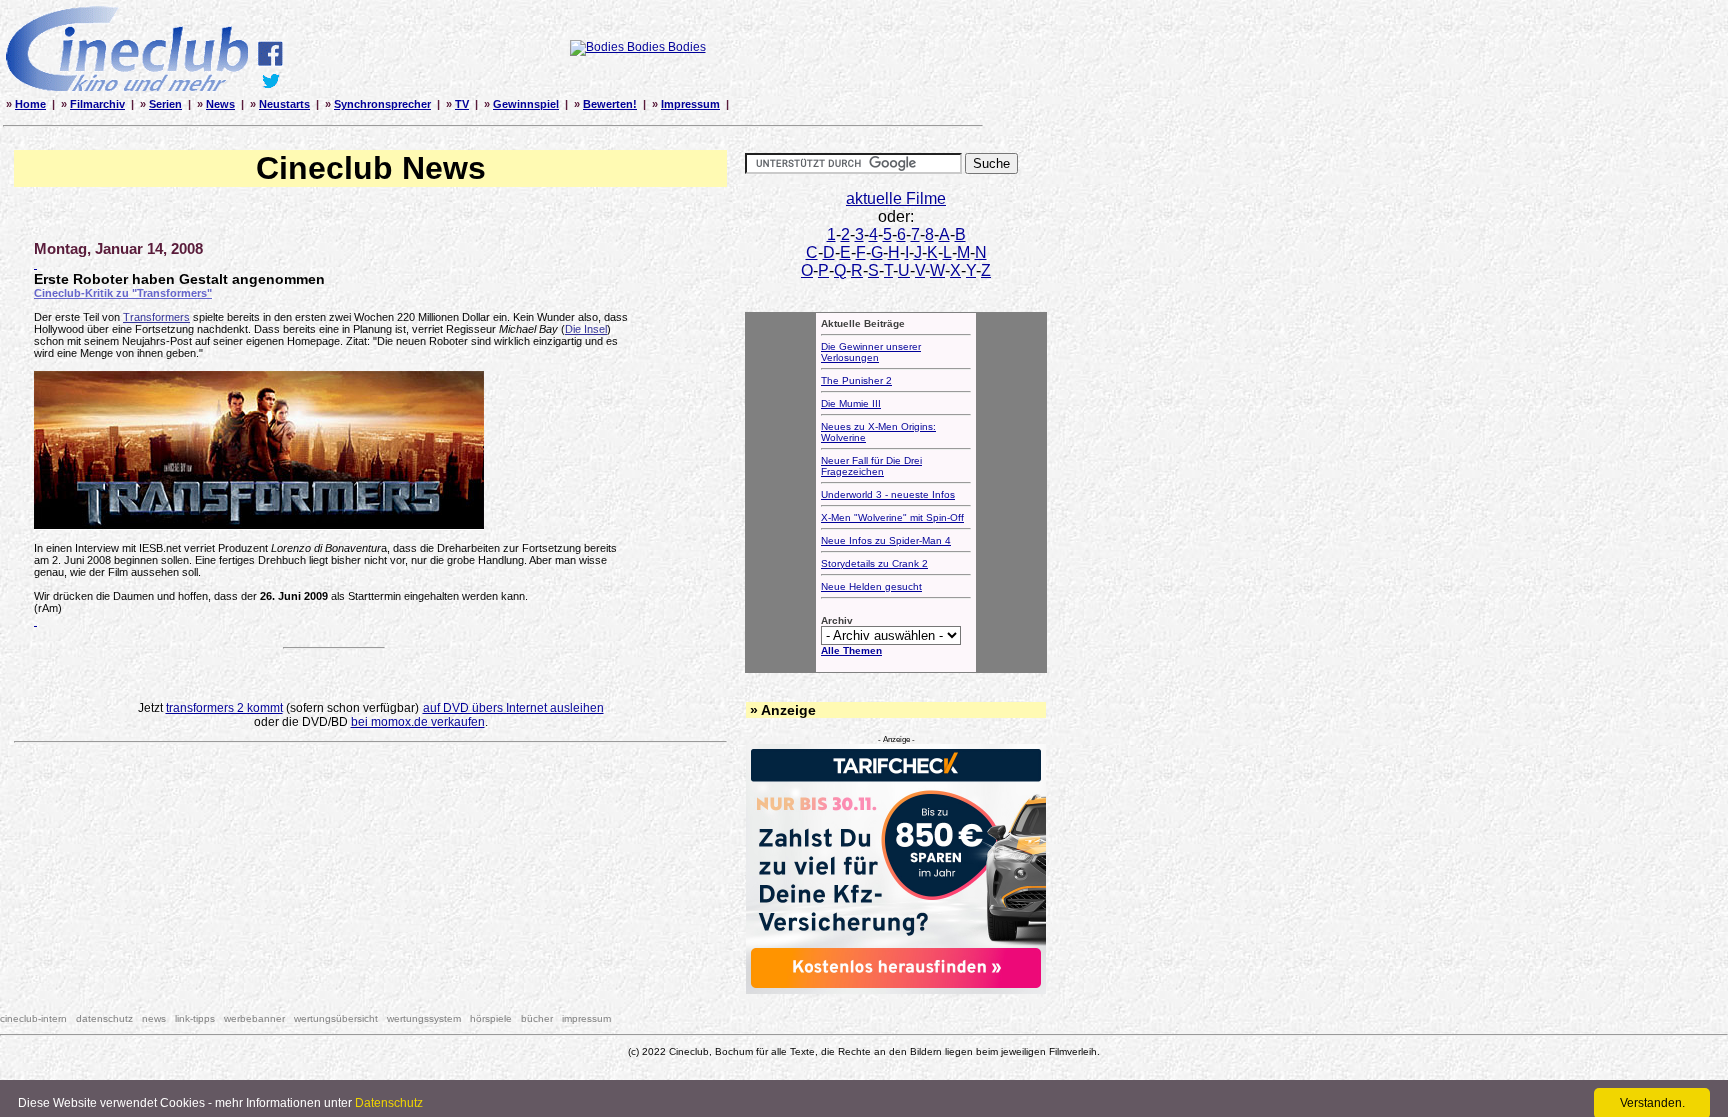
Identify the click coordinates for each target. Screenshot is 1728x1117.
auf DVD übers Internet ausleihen (513, 708)
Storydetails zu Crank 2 (874, 563)
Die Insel (586, 329)
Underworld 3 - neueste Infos (888, 494)
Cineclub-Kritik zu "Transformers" (123, 293)
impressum (586, 1018)
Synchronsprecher (382, 104)
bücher (537, 1018)
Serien (165, 104)
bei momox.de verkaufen (418, 722)
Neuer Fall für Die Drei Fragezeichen (871, 466)
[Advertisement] (371, 807)
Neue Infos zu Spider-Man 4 (886, 540)
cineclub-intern (33, 1018)
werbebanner (254, 1018)
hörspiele (491, 1018)
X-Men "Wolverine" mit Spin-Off (892, 517)
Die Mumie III (851, 403)
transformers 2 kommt (224, 708)
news (154, 1018)
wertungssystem (424, 1018)
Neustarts (284, 104)
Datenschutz (389, 1103)
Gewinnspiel (526, 104)
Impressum (690, 104)
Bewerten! (610, 104)
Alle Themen (851, 650)
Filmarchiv (97, 104)
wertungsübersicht (336, 1018)
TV (462, 104)
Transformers (156, 317)
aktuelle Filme (896, 198)
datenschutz (104, 1018)
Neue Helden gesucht (871, 586)
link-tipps (195, 1018)
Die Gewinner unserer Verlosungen (871, 352)
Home (30, 104)
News (220, 104)
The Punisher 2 (856, 380)
